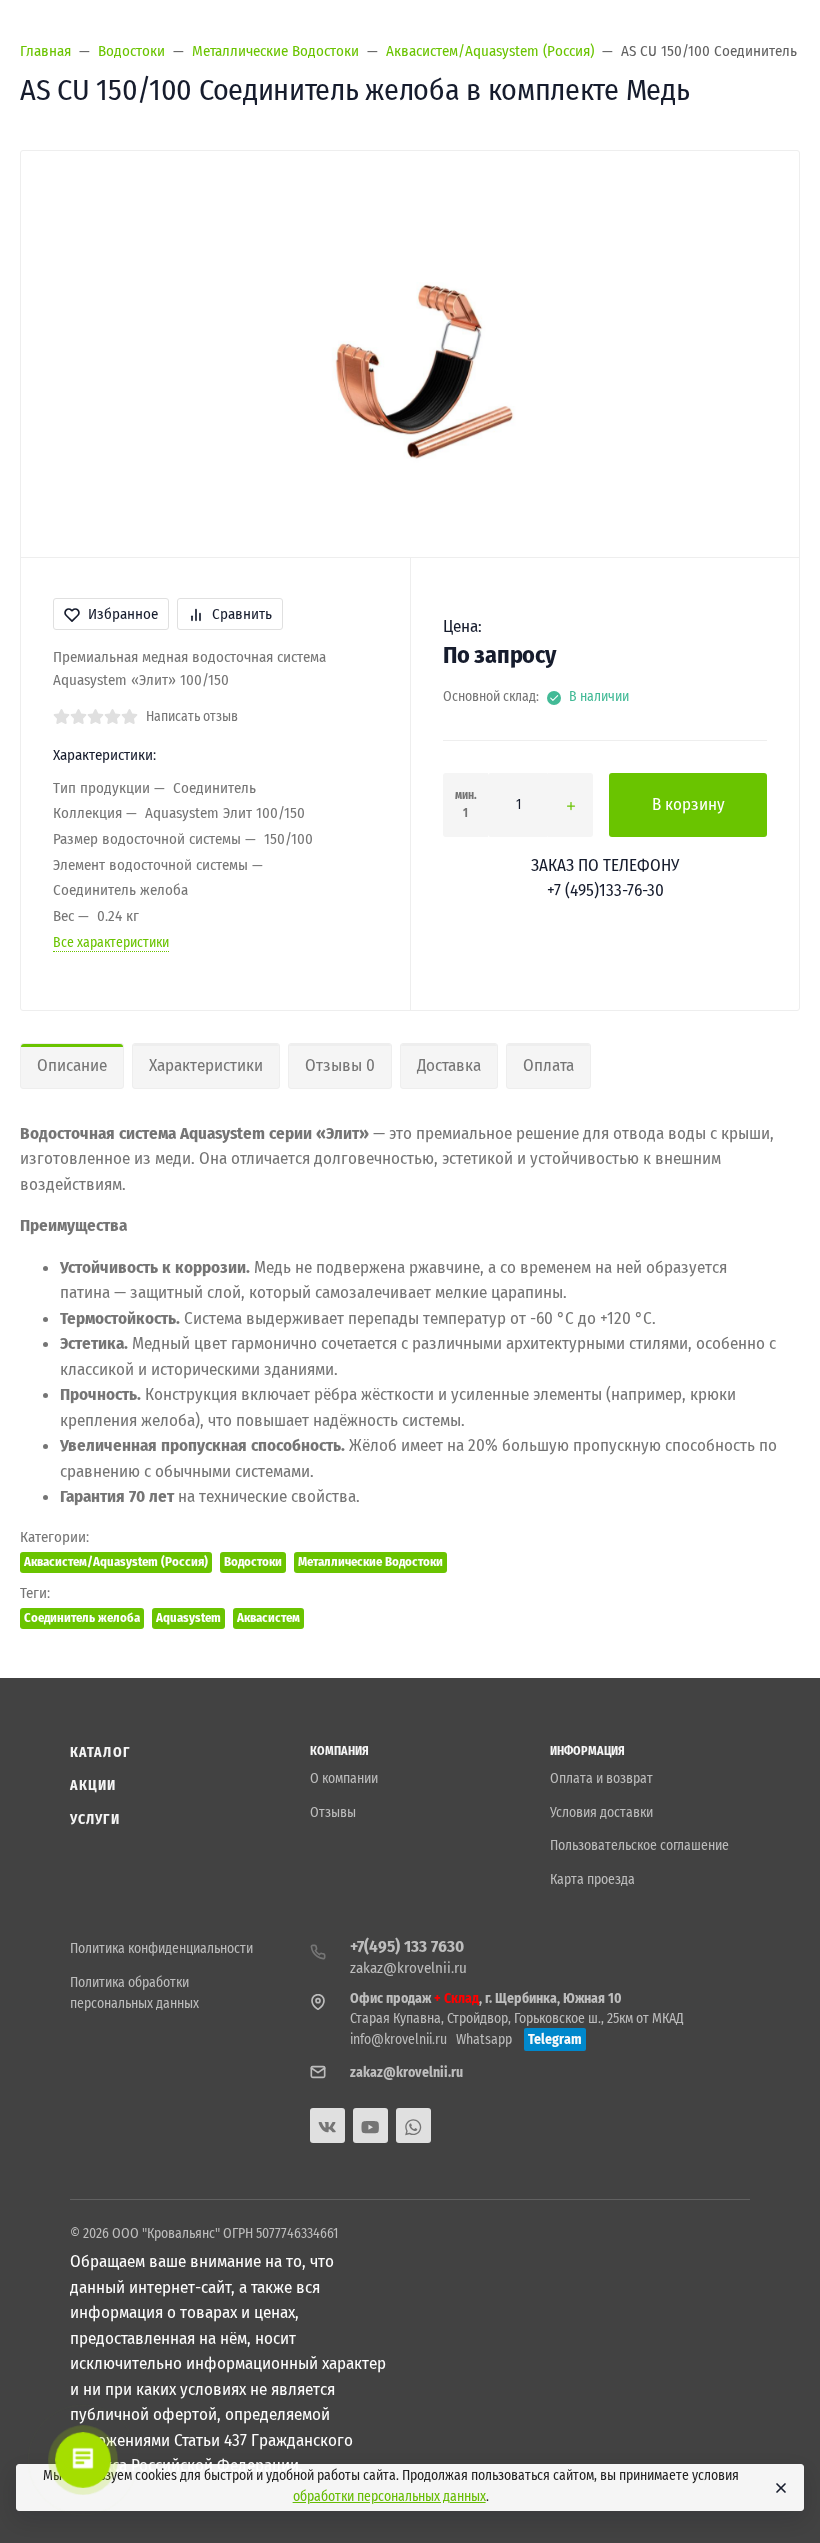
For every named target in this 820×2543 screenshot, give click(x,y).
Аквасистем (268, 1617)
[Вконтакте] (327, 2125)
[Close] (779, 2488)
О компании (344, 1778)
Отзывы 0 (340, 1065)
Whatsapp (484, 2039)
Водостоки (253, 1561)
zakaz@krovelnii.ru (408, 1968)
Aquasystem (188, 1617)
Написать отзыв (192, 716)
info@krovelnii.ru (398, 2039)
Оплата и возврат (601, 1778)
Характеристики (206, 1065)
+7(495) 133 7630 (407, 1946)
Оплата (548, 1065)
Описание (72, 1065)
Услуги (95, 1819)
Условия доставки (601, 1812)
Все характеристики (111, 942)
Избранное (123, 614)
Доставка (449, 1065)
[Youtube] (370, 2125)
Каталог (100, 1752)
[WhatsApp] (413, 2125)
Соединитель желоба (82, 1617)
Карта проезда (592, 1879)
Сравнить (242, 614)
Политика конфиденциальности (161, 1948)
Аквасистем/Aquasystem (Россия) (116, 1561)
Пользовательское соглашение (639, 1845)
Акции (93, 1785)
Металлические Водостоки (370, 1561)
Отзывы (333, 1812)
